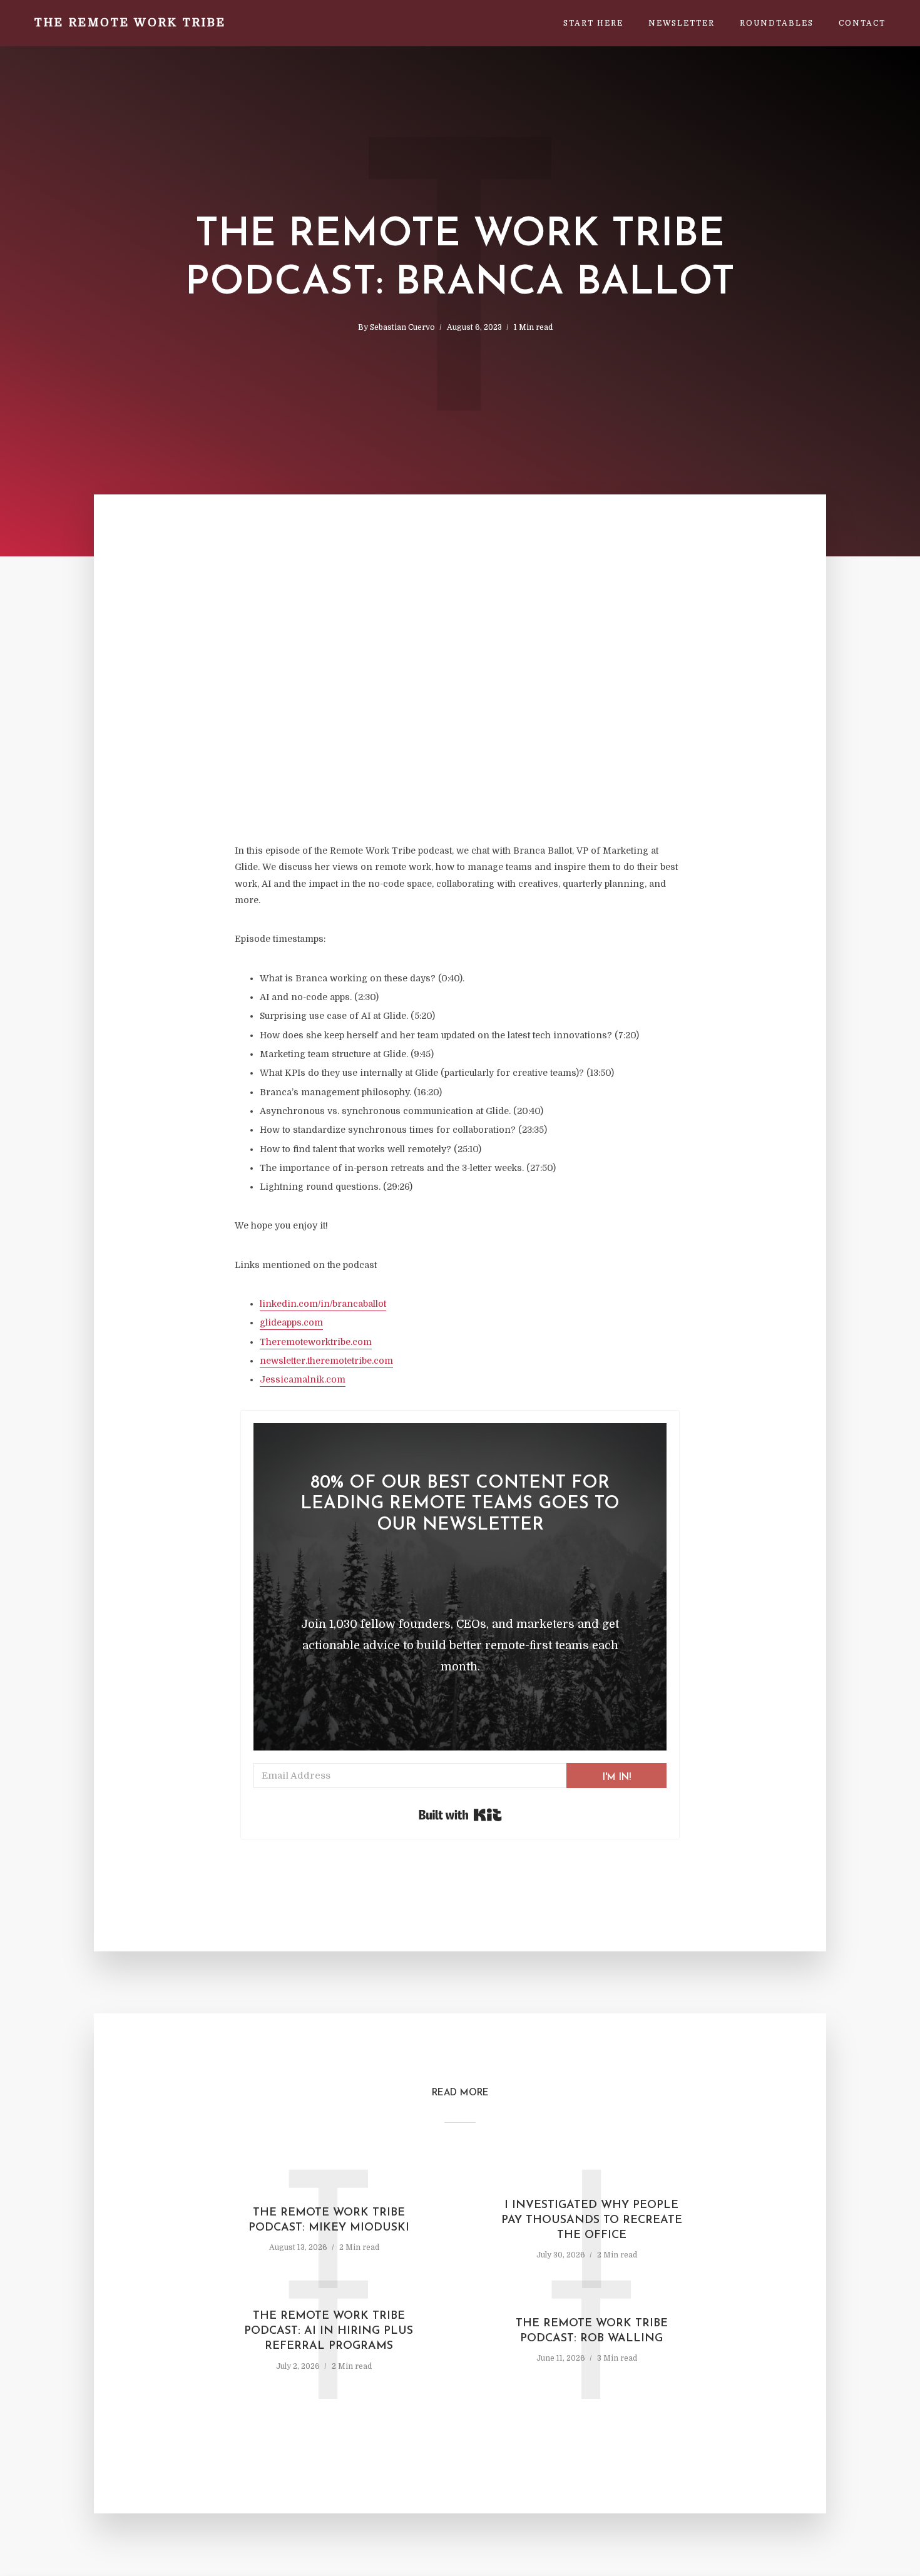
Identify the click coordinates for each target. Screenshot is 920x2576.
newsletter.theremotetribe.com (326, 1361)
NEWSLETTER (682, 23)
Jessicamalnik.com (303, 1379)
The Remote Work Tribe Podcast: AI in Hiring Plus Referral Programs (329, 2332)
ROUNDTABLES (777, 23)
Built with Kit (460, 1815)
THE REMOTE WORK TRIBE (130, 23)
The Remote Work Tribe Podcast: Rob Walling (592, 2331)
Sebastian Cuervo (402, 327)
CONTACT (862, 23)
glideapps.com (291, 1322)
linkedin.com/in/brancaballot (323, 1304)
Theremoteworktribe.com (316, 1342)
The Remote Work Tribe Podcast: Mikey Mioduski (329, 2221)
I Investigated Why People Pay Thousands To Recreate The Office (592, 2221)
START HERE (593, 23)
